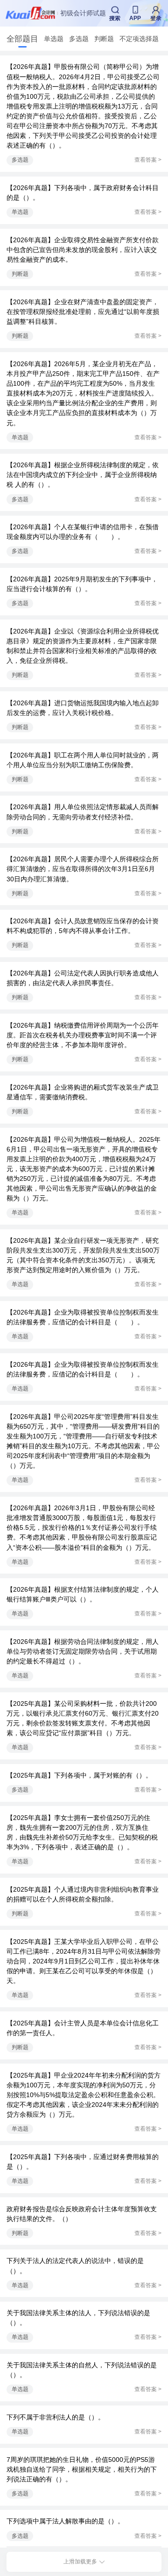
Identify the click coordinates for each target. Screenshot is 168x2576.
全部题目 (22, 39)
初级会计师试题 (83, 13)
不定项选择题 (139, 39)
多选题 (79, 39)
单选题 (54, 39)
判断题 (104, 39)
